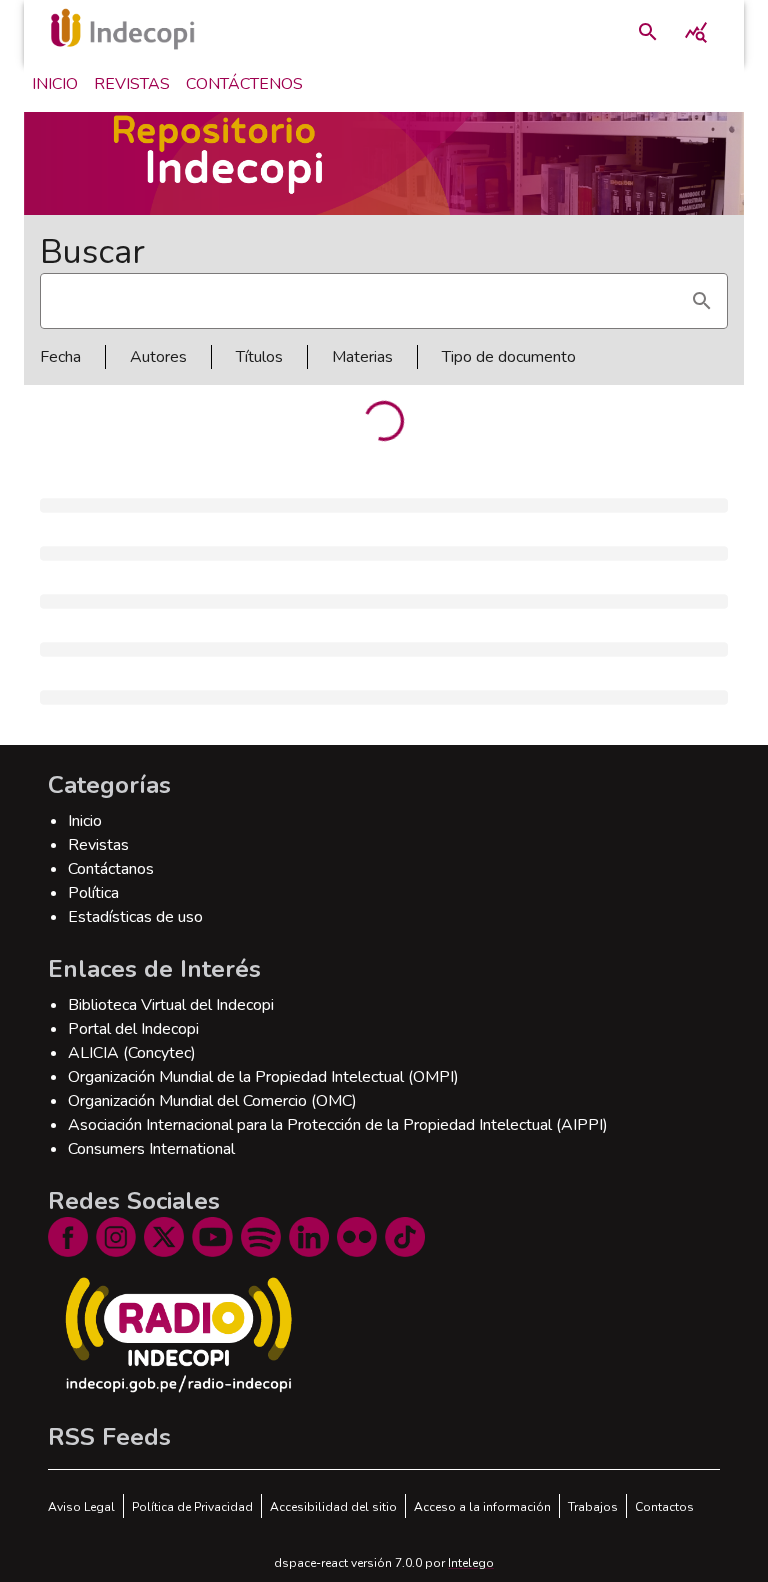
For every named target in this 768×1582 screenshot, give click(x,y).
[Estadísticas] (696, 32)
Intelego (471, 1563)
